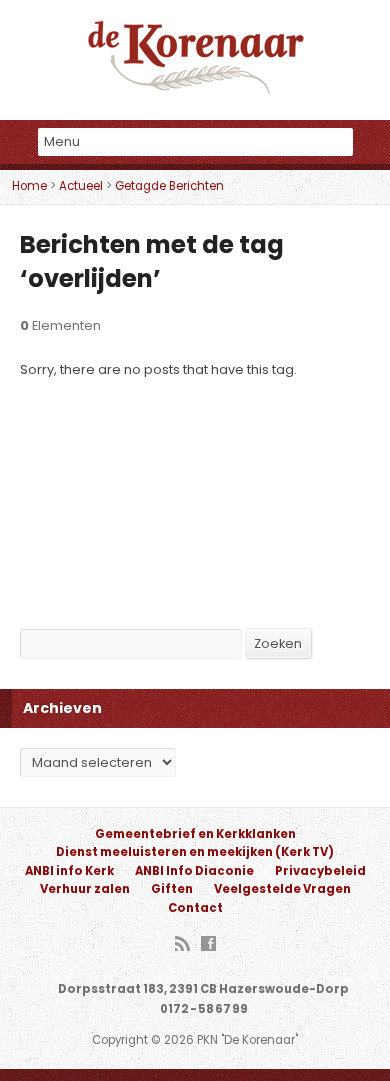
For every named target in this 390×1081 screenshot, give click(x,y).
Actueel (81, 186)
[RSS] (182, 944)
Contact (195, 908)
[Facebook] (208, 944)
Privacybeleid (320, 871)
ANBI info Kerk (69, 871)
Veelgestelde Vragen (282, 889)
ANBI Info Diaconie (194, 871)
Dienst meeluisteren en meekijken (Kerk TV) (195, 852)
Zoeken (278, 643)
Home (29, 186)
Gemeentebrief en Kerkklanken (195, 834)
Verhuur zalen (85, 889)
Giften (172, 889)
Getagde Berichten (169, 186)
